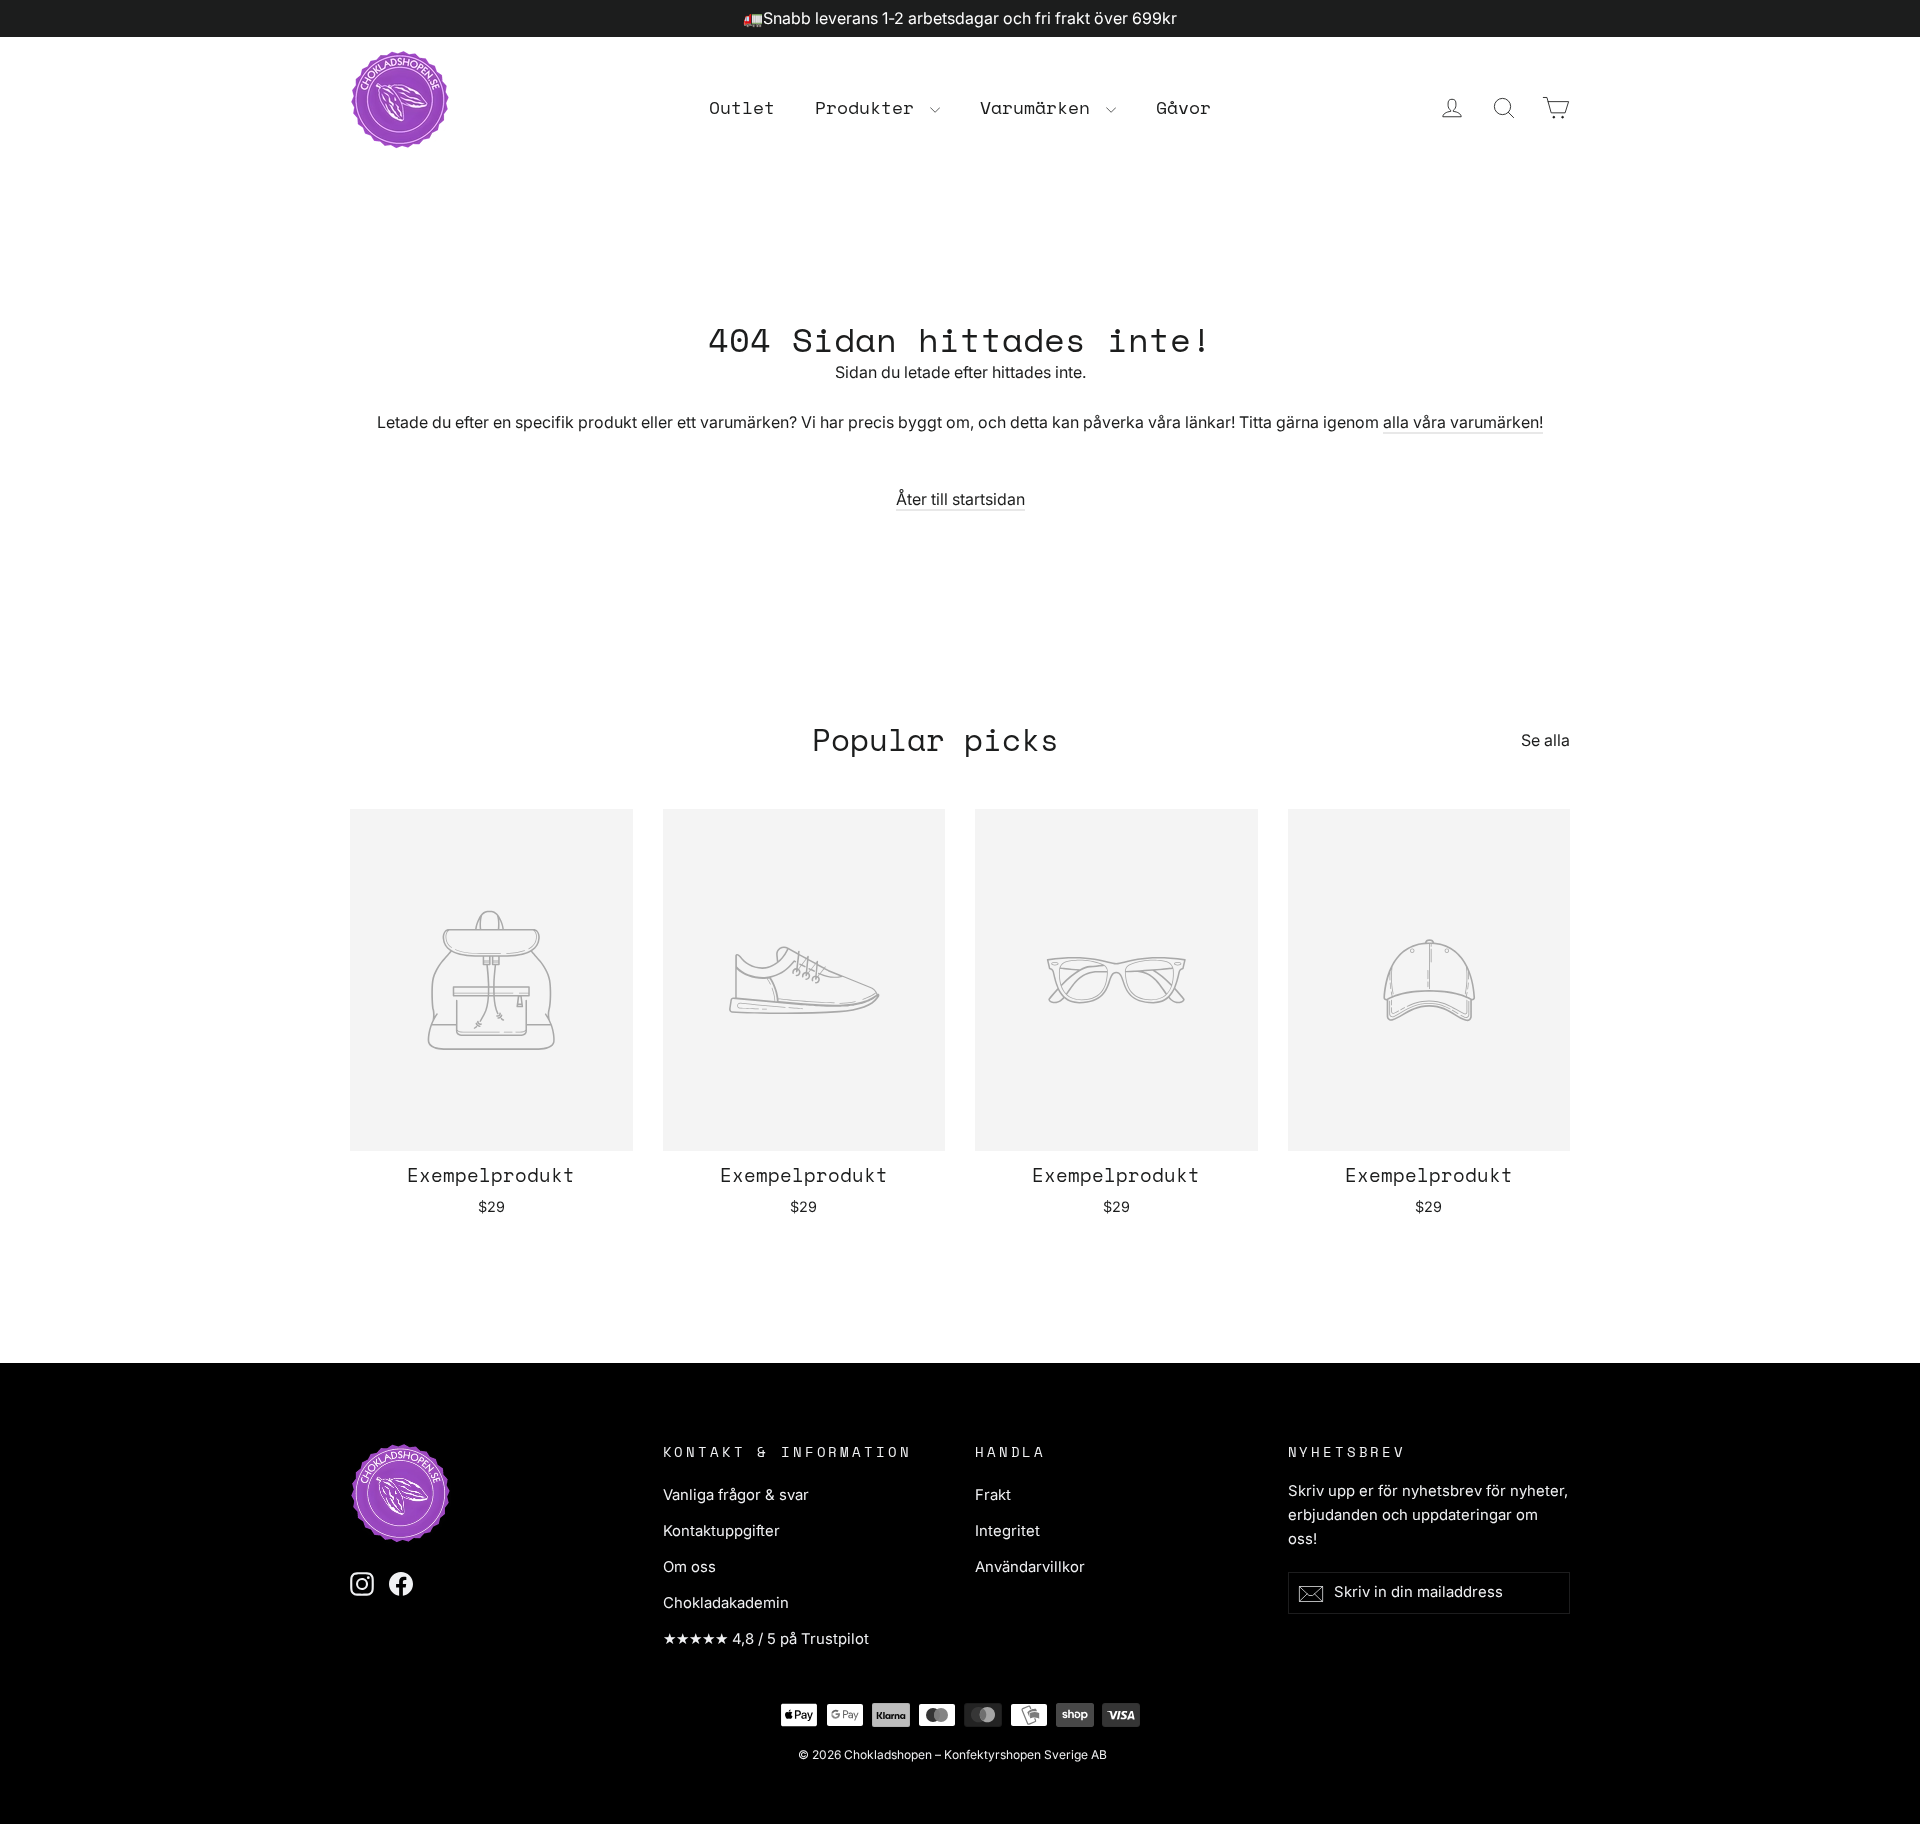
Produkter (870, 107)
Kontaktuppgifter (721, 1531)
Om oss (689, 1567)
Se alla (1545, 740)
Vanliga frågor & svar (736, 1495)
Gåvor (1183, 107)
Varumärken (1040, 107)
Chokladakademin (726, 1603)
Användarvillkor (1030, 1567)
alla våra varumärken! (1463, 422)
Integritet (1007, 1531)
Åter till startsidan (960, 499)
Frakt (993, 1495)
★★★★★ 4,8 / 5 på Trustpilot (766, 1639)
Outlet (742, 107)
